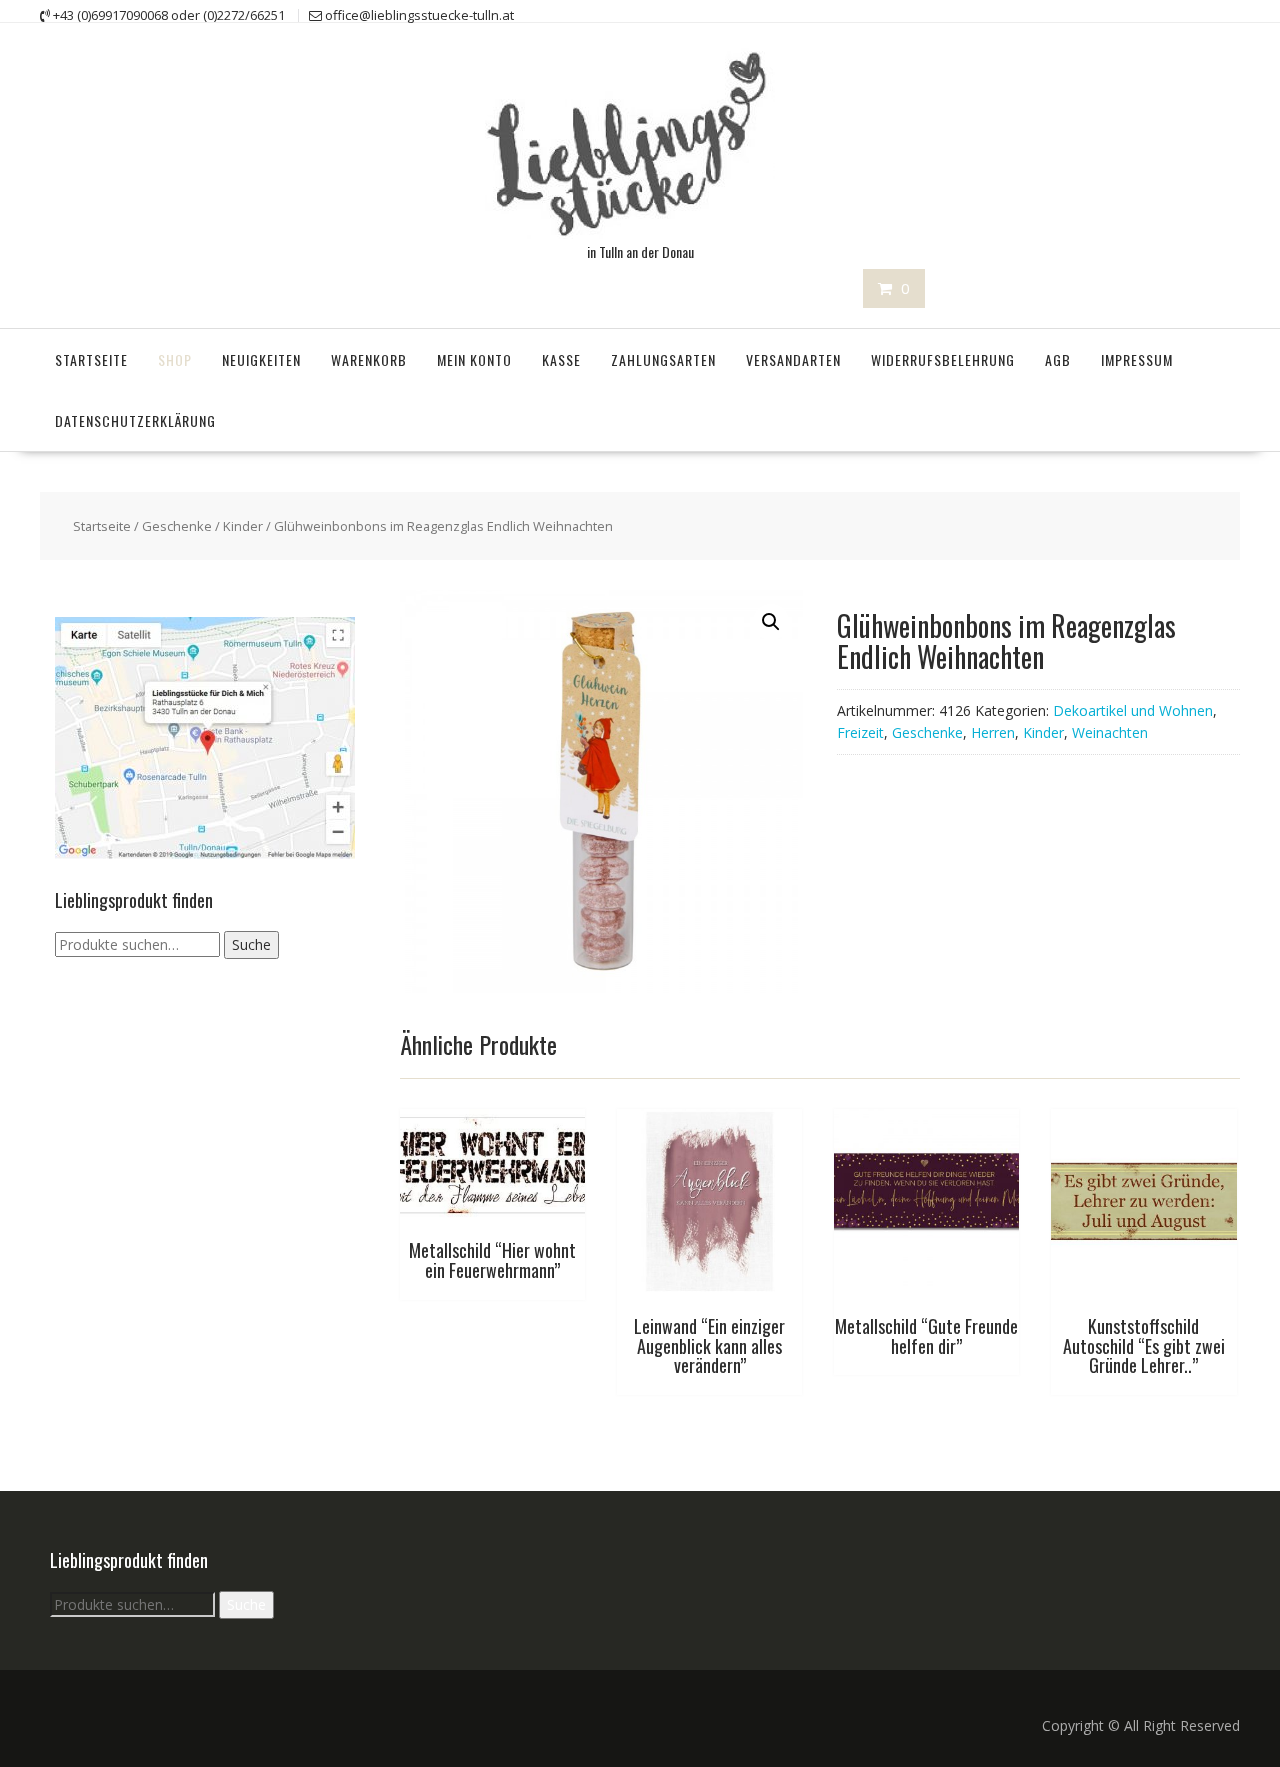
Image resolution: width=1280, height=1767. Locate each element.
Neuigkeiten (261, 359)
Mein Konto (474, 359)
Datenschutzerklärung (135, 420)
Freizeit (860, 732)
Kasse (561, 359)
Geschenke (177, 526)
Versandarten (793, 359)
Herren (993, 732)
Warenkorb (369, 359)
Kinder (243, 526)
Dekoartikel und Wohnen (1133, 710)
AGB (1058, 359)
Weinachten (1110, 732)
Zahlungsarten (663, 359)
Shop (175, 359)
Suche (251, 944)
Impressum (1137, 359)
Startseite (91, 359)
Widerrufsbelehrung (943, 359)
